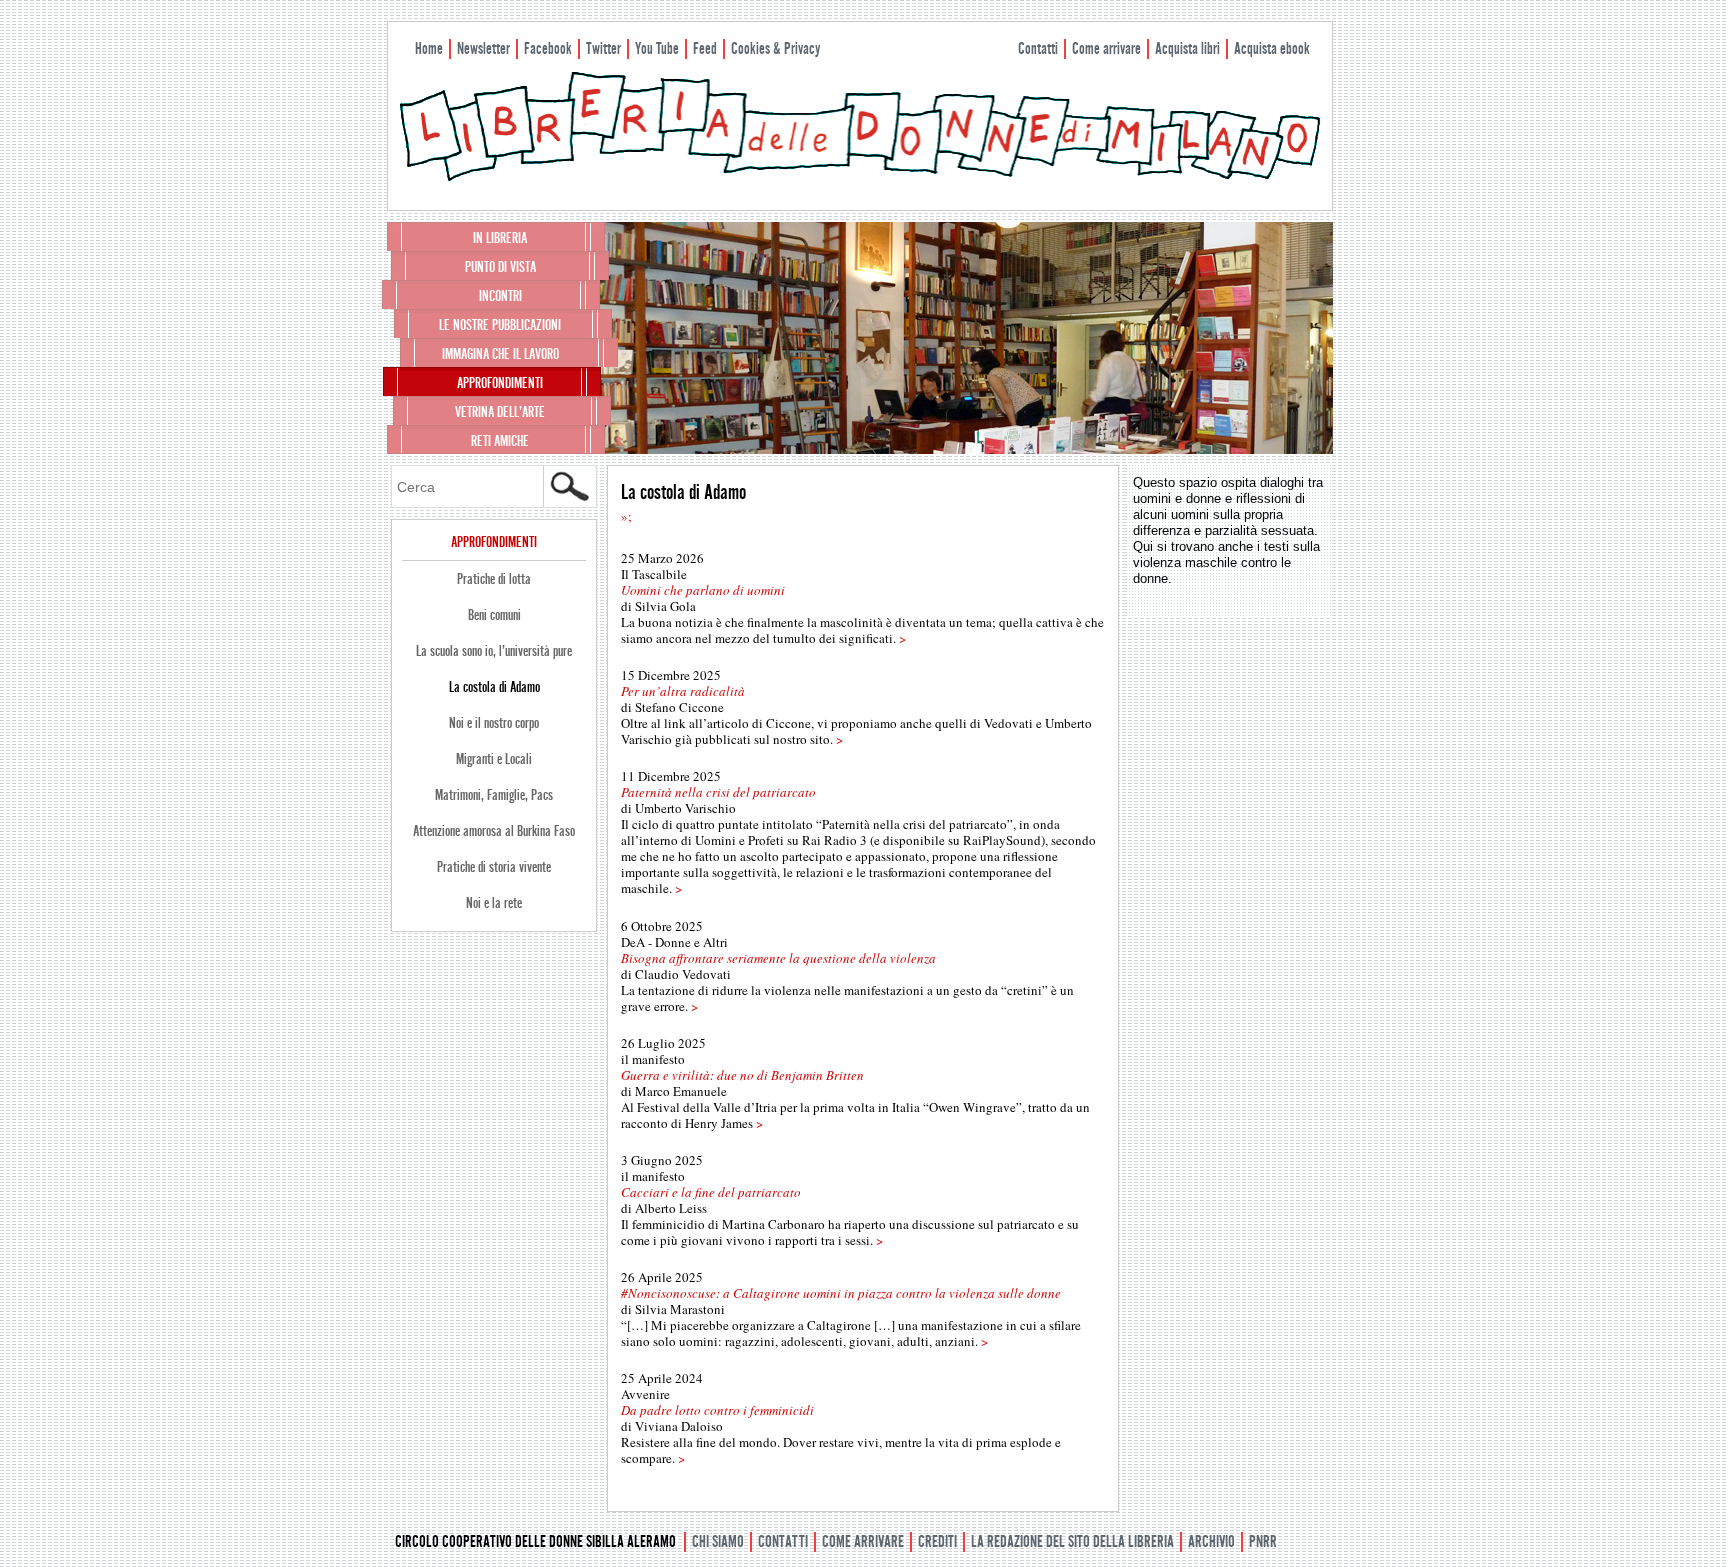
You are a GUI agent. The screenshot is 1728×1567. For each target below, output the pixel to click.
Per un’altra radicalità (683, 691)
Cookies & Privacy (775, 48)
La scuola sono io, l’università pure (494, 651)
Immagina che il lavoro (500, 354)
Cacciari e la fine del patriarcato (711, 1192)
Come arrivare (1106, 48)
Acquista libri (1187, 48)
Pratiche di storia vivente (494, 867)
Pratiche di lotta (494, 579)
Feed (705, 48)
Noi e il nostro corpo (494, 723)
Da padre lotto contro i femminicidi (717, 1410)
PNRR (1263, 1541)
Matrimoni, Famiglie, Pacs (494, 795)
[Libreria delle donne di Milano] (860, 177)
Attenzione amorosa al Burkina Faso (494, 831)
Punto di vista (500, 267)
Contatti (1038, 48)
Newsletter (483, 48)
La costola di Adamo (494, 687)
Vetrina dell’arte (500, 412)
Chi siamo (718, 1541)
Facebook (548, 48)
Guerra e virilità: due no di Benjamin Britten (742, 1075)
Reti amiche (500, 441)
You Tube (657, 48)
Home (429, 48)
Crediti (937, 1541)
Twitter (603, 48)
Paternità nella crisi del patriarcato (718, 792)
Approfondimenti (500, 383)
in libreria (500, 238)
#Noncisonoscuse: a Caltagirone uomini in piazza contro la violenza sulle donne (841, 1293)
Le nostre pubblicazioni (500, 325)
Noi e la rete (494, 903)
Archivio (1211, 1541)
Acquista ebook (1272, 48)
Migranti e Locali (494, 759)
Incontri (500, 296)
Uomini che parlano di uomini (703, 590)
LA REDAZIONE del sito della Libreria (1072, 1541)
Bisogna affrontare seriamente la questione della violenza (778, 958)
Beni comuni (494, 615)
